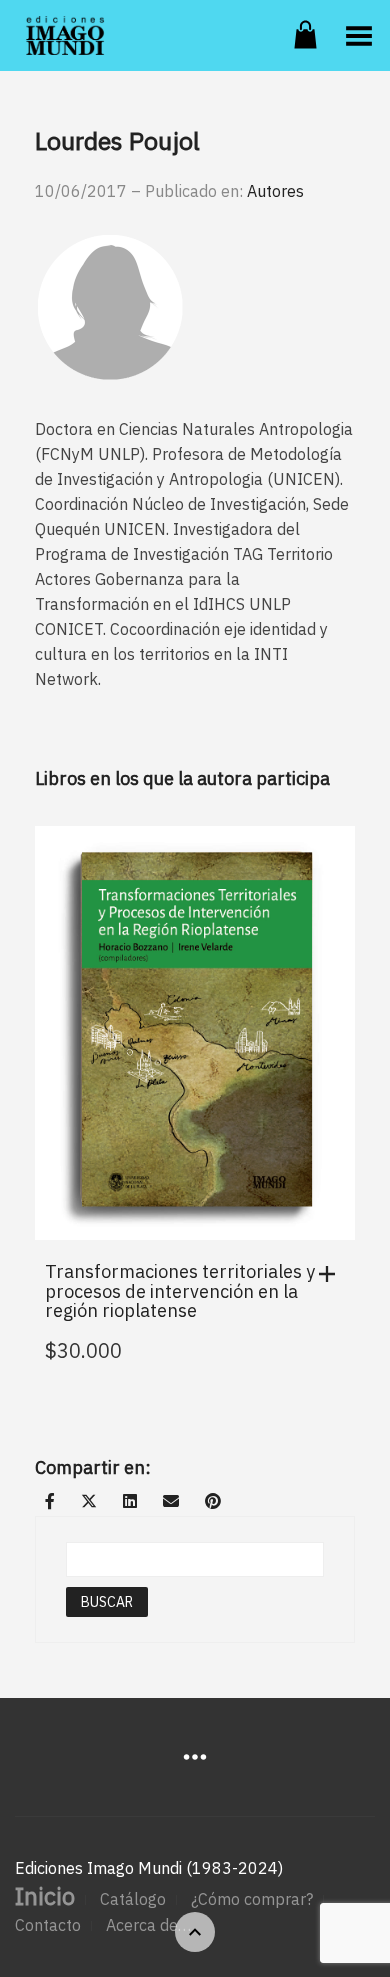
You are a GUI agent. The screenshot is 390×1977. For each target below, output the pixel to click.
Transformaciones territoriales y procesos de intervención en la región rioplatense (180, 1291)
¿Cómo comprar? (252, 1899)
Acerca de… (148, 1925)
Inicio (45, 1896)
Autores (275, 191)
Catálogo (133, 1899)
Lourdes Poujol (117, 140)
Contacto (48, 1925)
